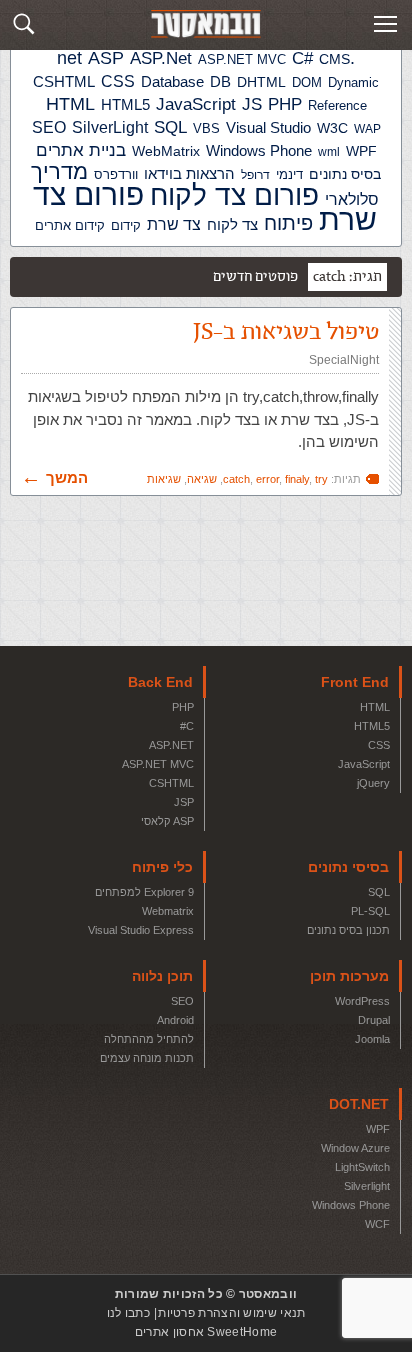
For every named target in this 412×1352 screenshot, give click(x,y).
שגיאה (202, 479)
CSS (379, 745)
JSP (184, 802)
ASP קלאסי (167, 821)
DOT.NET (359, 1104)
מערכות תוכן (349, 976)
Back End (160, 682)
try (321, 479)
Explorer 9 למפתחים (144, 892)
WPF (378, 1129)
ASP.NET (171, 745)
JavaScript (364, 764)
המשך (67, 477)
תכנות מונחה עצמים (147, 1058)
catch (236, 479)
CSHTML (171, 783)
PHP (183, 707)
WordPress (362, 1001)
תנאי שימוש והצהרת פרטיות (231, 1313)
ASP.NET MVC (158, 764)
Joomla (372, 1039)
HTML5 (372, 726)
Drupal (374, 1020)
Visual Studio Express (141, 930)
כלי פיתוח (162, 867)
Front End (355, 682)
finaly (297, 479)
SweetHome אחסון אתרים (206, 1332)
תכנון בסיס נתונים (348, 930)
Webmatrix (168, 911)
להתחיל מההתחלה (149, 1039)
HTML (375, 707)
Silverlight (367, 1186)
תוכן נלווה (162, 976)
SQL (379, 892)
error (267, 479)
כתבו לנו (128, 1313)
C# (187, 726)
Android (175, 1020)
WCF (377, 1224)
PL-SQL (370, 911)
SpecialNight (344, 360)
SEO (182, 1001)
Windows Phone (351, 1205)
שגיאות (164, 479)
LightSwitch (362, 1167)
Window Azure (355, 1148)
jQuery (373, 783)
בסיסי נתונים (348, 867)
